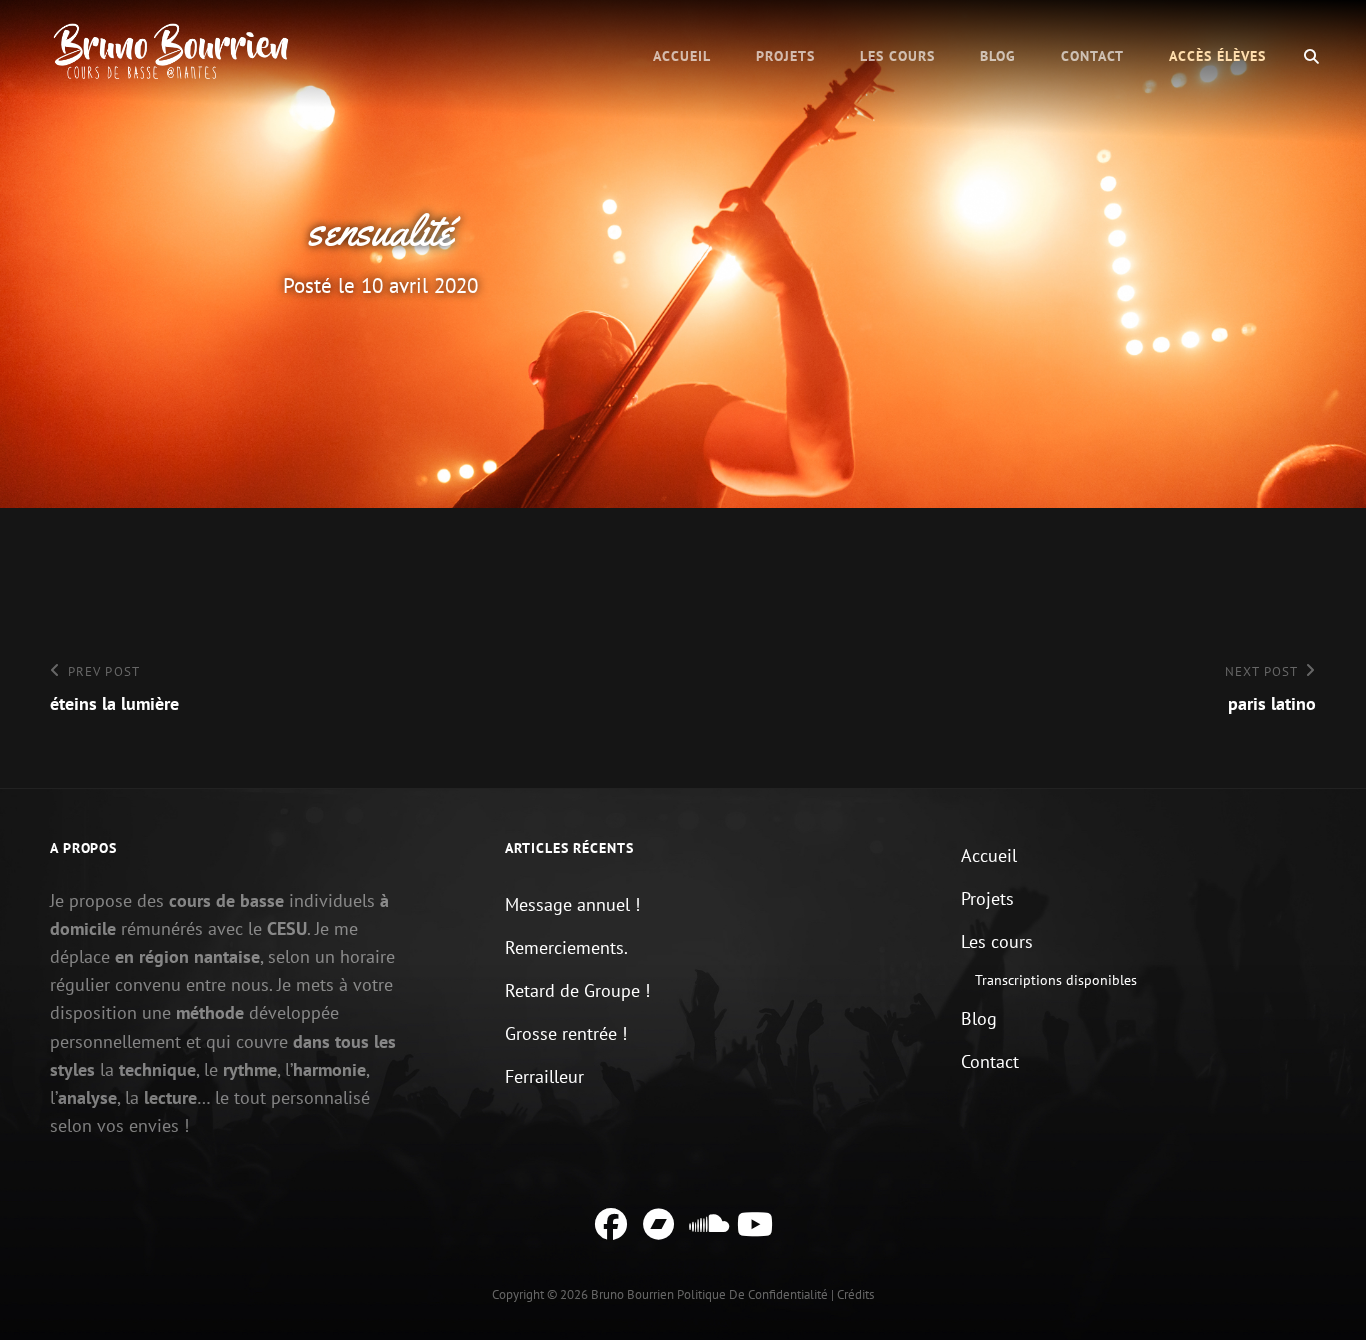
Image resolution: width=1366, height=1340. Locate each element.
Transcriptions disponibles (1056, 980)
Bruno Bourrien (632, 1294)
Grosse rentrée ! (566, 1033)
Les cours (897, 56)
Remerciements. (566, 947)
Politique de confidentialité (752, 1294)
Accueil (682, 56)
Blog (998, 56)
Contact (1092, 56)
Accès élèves (1217, 56)
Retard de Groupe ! (577, 990)
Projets (785, 56)
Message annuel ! (572, 904)
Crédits (855, 1294)
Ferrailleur (544, 1076)
